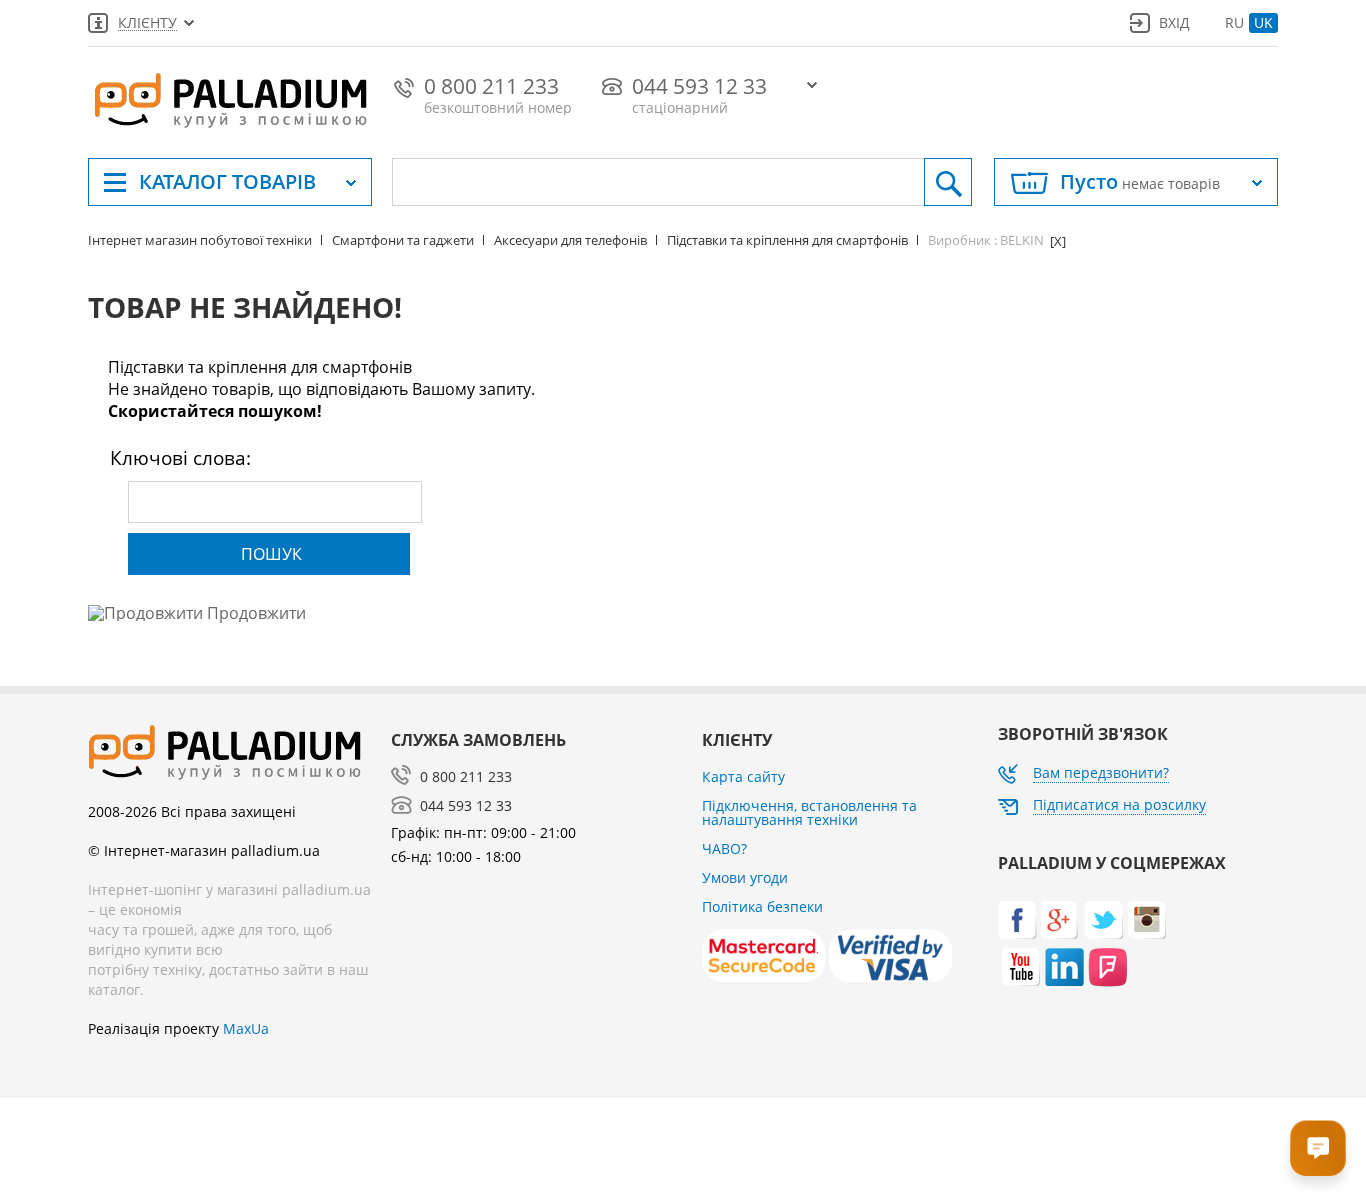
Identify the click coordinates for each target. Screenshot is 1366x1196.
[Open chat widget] (1318, 1148)
